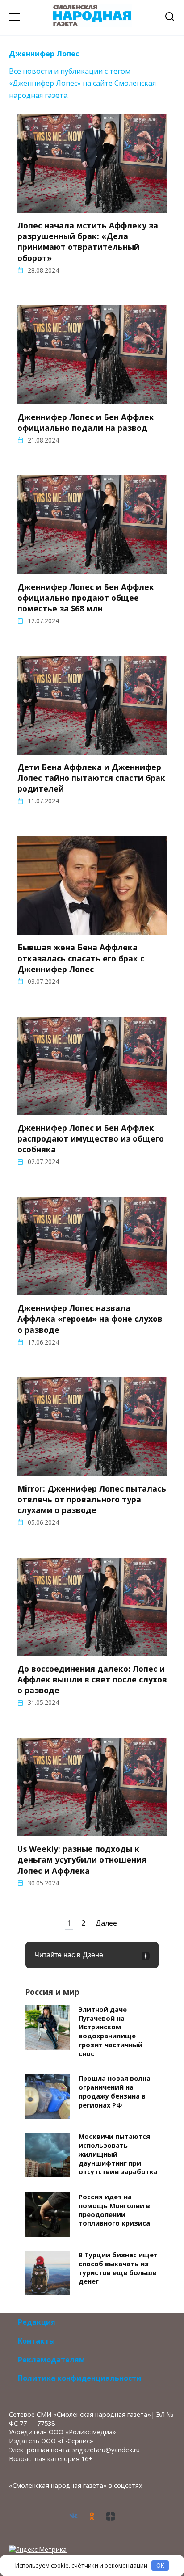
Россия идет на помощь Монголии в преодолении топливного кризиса (114, 2210)
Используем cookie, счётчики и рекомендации (81, 2565)
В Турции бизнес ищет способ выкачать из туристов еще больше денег (118, 2268)
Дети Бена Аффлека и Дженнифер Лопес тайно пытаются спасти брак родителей (91, 778)
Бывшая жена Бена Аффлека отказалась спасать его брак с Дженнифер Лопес (81, 958)
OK (160, 2565)
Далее (106, 1923)
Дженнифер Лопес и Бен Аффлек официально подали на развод (86, 422)
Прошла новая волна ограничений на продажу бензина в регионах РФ (115, 2092)
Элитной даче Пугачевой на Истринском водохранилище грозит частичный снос (111, 2032)
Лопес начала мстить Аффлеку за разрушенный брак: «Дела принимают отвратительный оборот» (88, 242)
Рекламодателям (51, 2360)
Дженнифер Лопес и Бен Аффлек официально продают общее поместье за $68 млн (86, 598)
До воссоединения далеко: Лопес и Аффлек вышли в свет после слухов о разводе (92, 1679)
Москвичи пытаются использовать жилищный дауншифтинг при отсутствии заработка (118, 2154)
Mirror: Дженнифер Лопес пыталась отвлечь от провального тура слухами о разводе (92, 1499)
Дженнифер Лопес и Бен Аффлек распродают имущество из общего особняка (91, 1138)
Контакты (36, 2341)
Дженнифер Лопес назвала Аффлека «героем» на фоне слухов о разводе (90, 1319)
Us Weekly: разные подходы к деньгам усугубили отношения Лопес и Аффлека (82, 1859)
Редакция (37, 2322)
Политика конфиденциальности (79, 2378)
